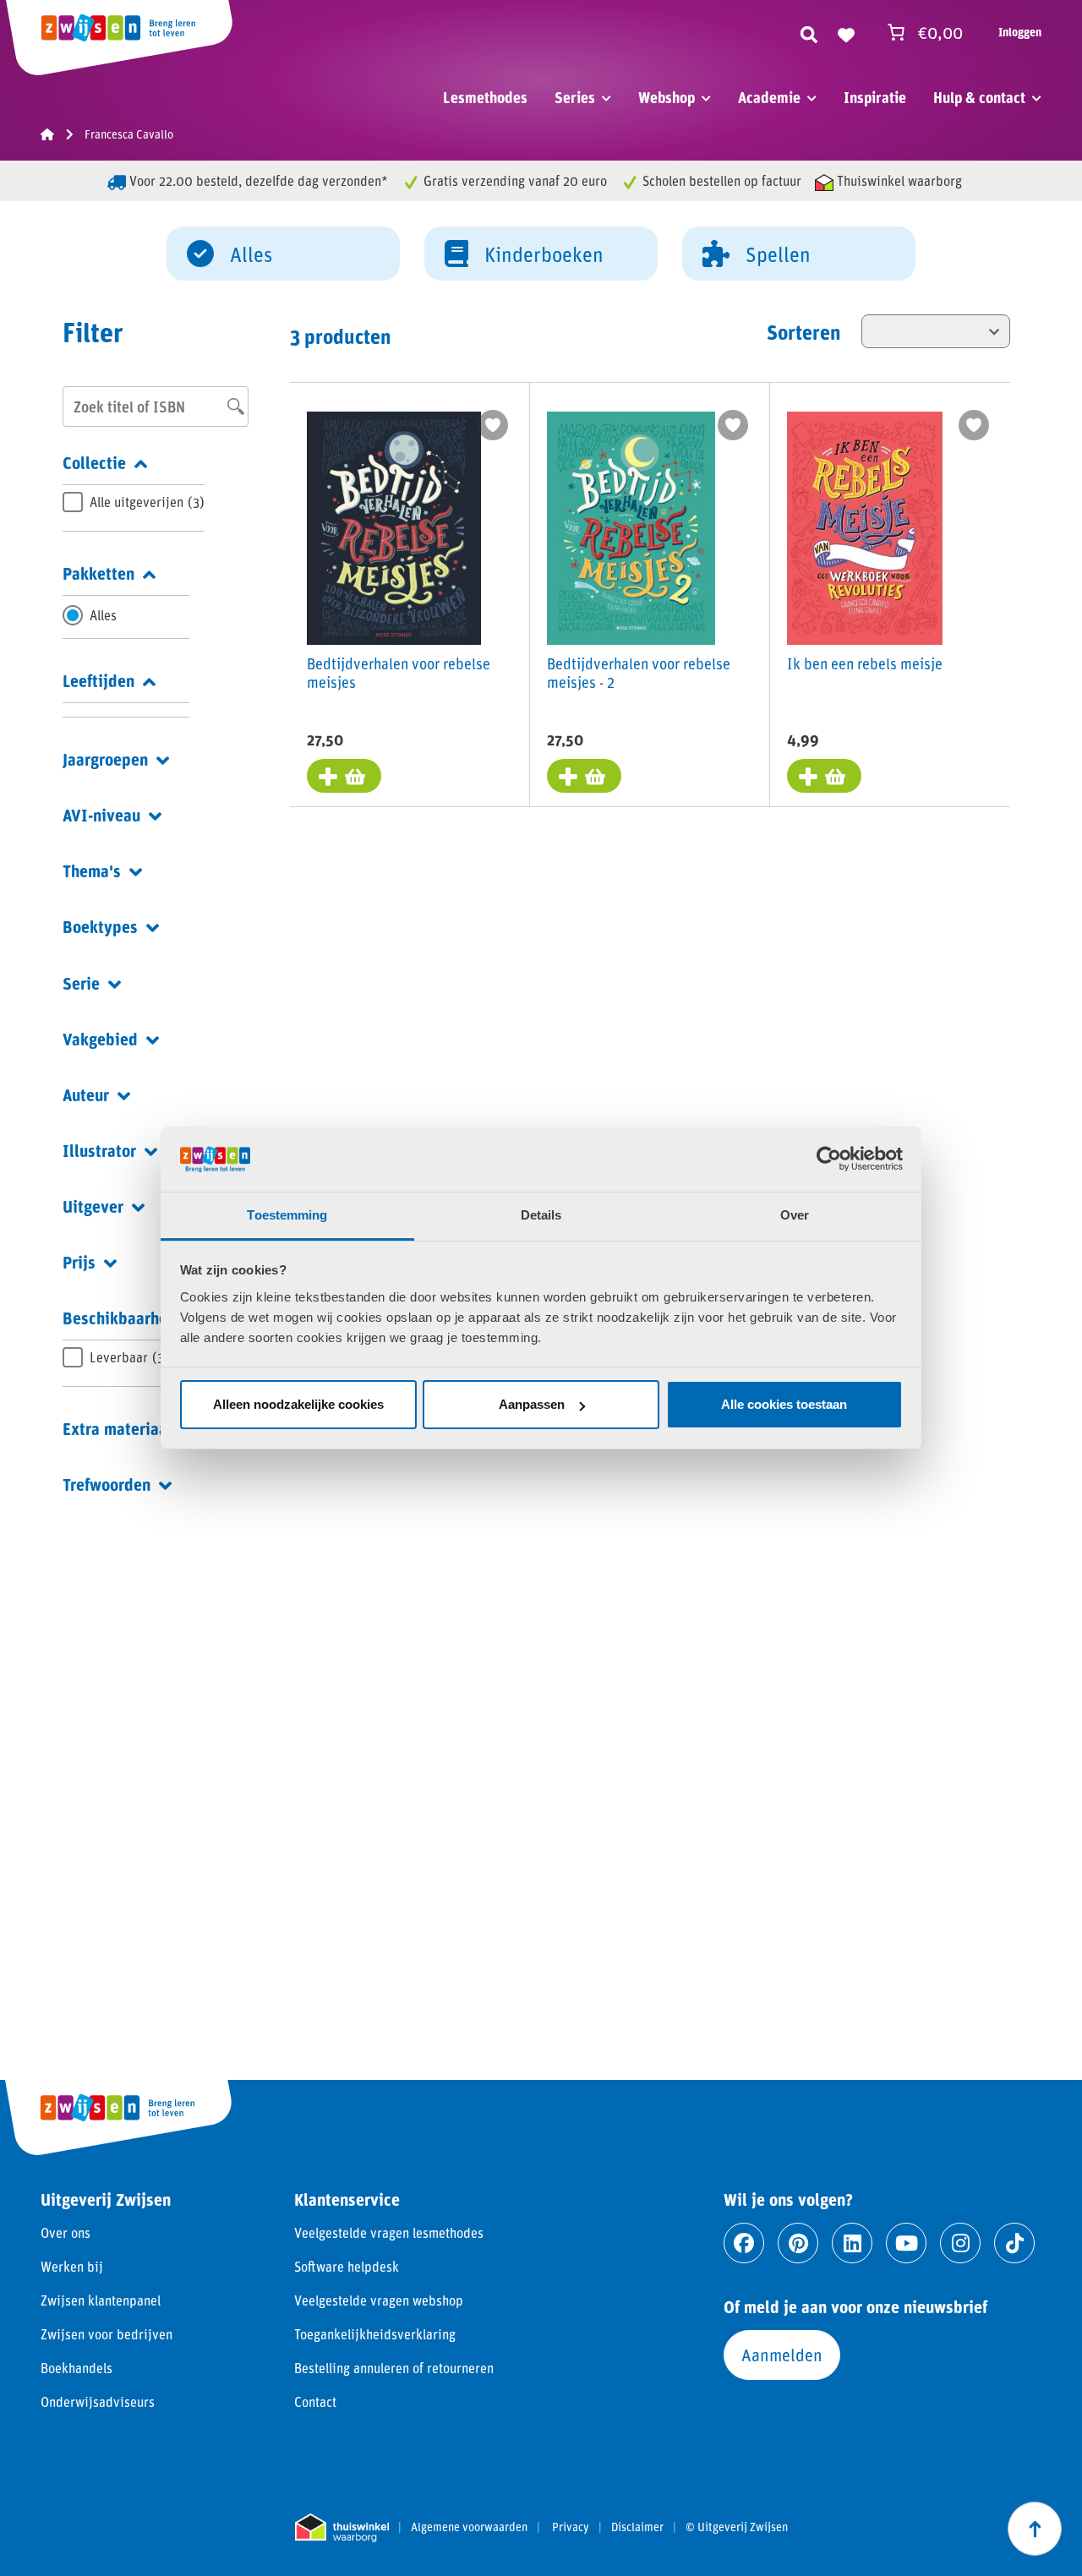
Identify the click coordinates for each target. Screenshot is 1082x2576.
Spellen (778, 254)
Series (575, 97)
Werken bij (72, 2266)
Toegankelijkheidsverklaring (375, 2334)
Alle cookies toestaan (784, 1404)
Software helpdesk (347, 2266)
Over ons (66, 2232)
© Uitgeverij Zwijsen (737, 2527)
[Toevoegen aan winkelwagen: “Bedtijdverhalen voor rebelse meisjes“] (344, 776)
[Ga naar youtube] (906, 2243)
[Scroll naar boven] (1035, 2529)
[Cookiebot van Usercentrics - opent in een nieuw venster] (829, 1159)
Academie (769, 97)
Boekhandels (77, 2368)
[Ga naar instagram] (960, 2243)
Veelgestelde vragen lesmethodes (389, 2232)
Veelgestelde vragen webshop (379, 2300)
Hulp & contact (979, 97)
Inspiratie (875, 97)
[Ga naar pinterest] (798, 2243)
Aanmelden (782, 2355)
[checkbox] (134, 502)
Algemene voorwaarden (469, 2527)
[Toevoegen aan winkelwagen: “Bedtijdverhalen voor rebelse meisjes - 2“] (584, 776)
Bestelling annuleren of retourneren (394, 2368)
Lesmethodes (485, 97)
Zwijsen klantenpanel (101, 2300)
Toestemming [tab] (287, 1215)
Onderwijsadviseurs (98, 2401)
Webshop (667, 97)
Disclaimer (637, 2527)
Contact (315, 2401)
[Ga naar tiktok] (1014, 2243)
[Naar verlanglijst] (846, 32)
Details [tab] (541, 1215)
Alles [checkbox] (103, 615)
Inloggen (1020, 32)
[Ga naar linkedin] (852, 2243)
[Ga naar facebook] (744, 2243)
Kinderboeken (544, 254)
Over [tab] (795, 1215)
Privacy (571, 2527)
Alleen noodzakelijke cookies (298, 1404)
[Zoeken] (809, 32)
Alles (251, 254)
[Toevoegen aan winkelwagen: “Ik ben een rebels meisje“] (824, 776)
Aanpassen (532, 1404)
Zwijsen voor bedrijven (107, 2334)
